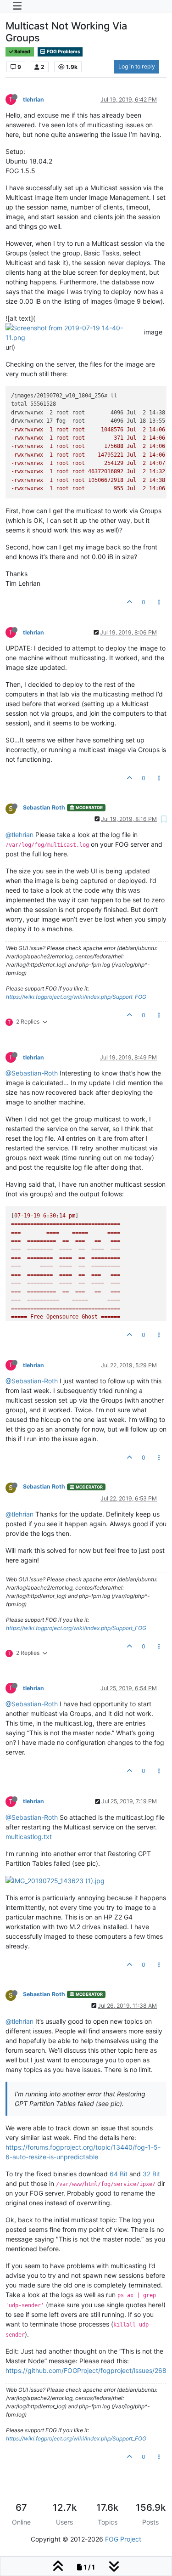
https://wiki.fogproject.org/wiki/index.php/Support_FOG (76, 997)
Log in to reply (137, 66)
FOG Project (123, 2539)
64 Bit (119, 2174)
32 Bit (151, 2174)
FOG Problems (63, 52)
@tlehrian (19, 835)
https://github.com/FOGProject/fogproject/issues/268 (86, 2370)
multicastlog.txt (29, 1837)
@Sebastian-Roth (32, 1073)
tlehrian (33, 99)
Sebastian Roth (44, 807)
